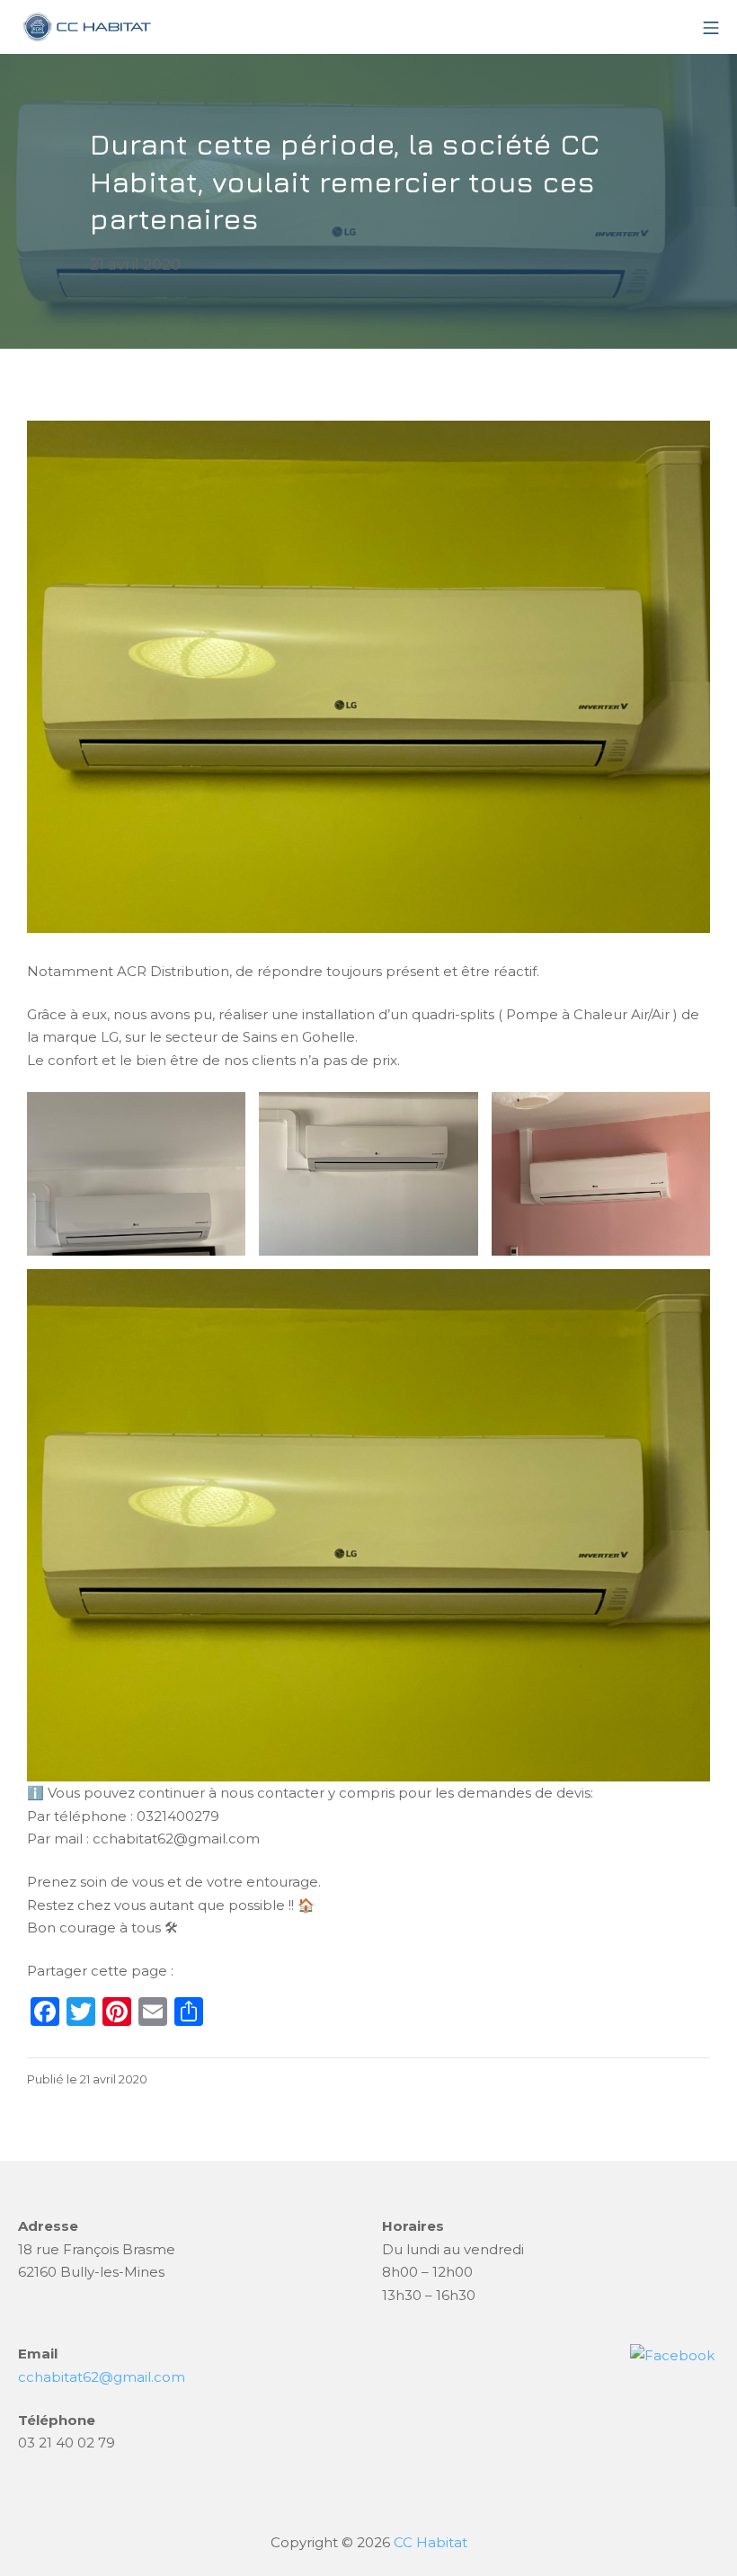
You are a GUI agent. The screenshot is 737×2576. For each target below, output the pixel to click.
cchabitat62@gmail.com (102, 2377)
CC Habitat (431, 2542)
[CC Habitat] (85, 27)
